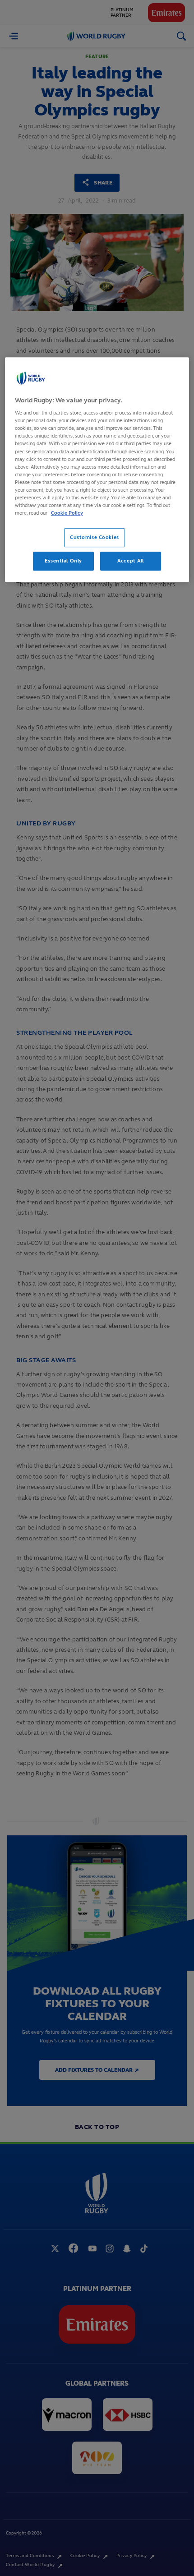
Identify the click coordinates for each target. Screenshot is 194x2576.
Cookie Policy (67, 513)
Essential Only (63, 561)
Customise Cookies (95, 537)
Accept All (131, 561)
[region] (97, 470)
